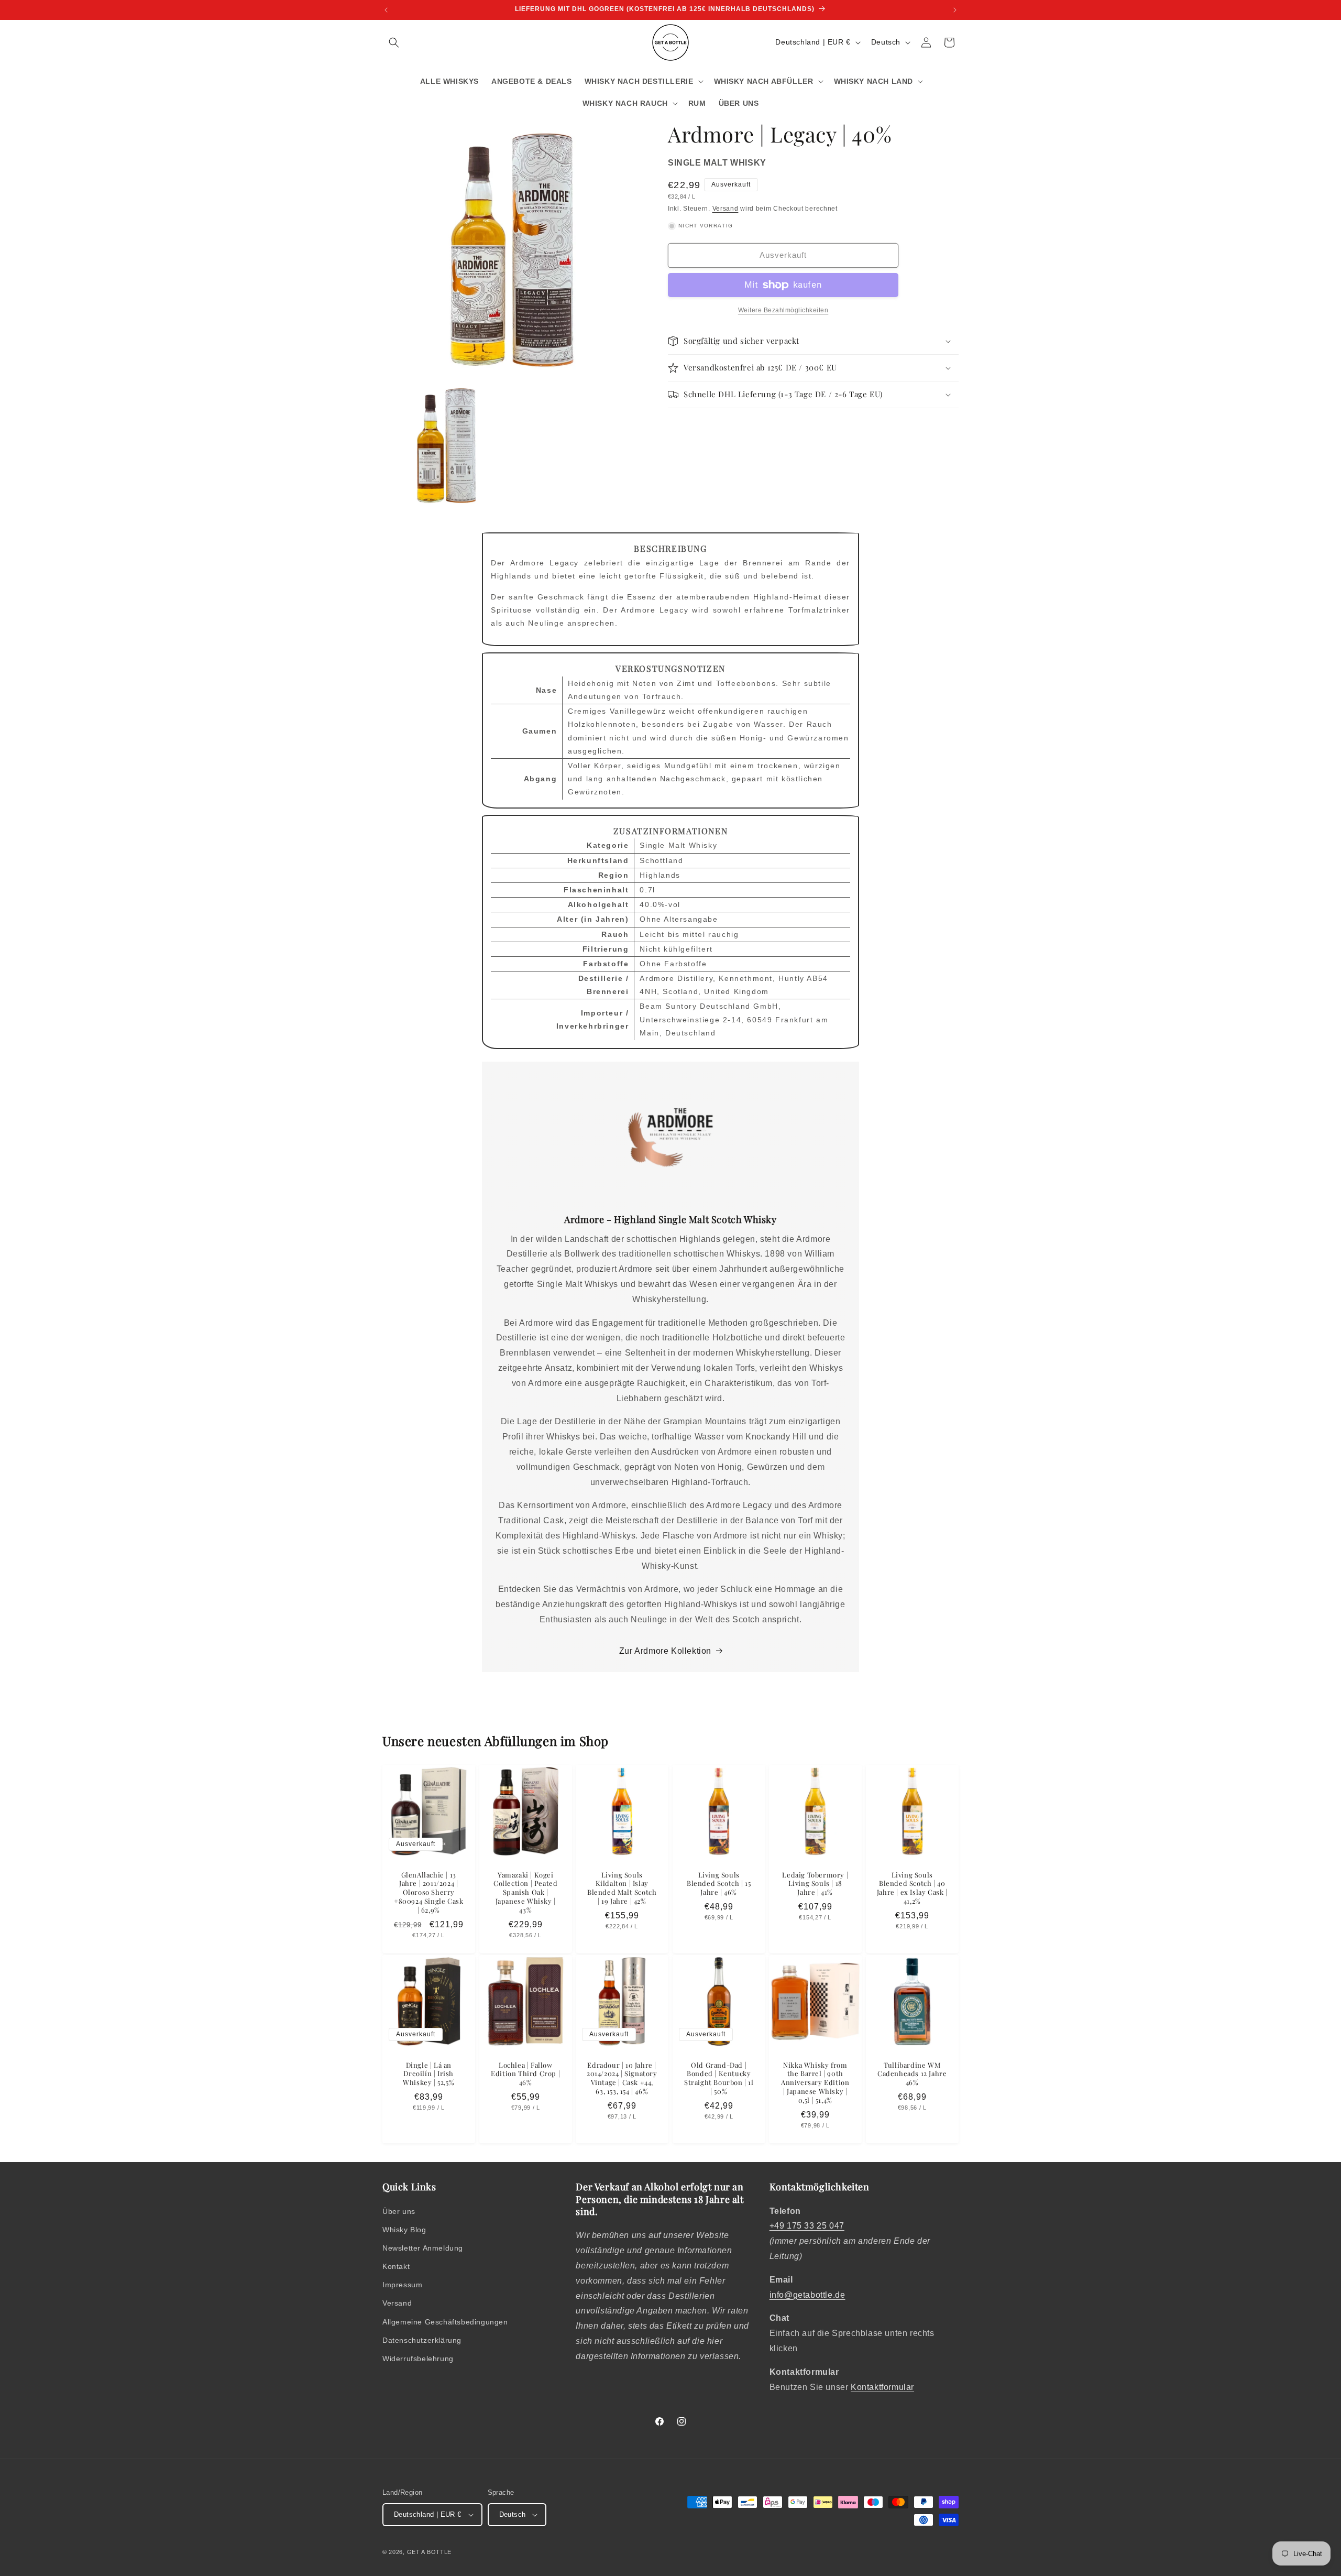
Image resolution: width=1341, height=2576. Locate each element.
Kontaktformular (882, 2387)
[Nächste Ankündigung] (955, 10)
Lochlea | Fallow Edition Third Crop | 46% (525, 2074)
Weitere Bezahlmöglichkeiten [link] (783, 310)
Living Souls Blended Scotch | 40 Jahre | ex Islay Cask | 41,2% (912, 1888)
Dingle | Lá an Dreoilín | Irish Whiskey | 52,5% (428, 2074)
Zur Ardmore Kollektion (665, 1651)
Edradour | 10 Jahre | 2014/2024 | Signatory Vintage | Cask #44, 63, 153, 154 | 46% (622, 2078)
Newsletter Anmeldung (423, 2248)
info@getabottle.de (807, 2295)
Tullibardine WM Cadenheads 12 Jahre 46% (912, 2074)
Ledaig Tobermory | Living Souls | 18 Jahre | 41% (816, 1883)
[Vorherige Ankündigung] (386, 10)
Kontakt (396, 2266)
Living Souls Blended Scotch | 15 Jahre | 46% (719, 1883)
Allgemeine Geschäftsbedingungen (445, 2322)
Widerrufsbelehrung (418, 2359)
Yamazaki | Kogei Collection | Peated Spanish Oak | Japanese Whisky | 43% (525, 1892)
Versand (726, 209)
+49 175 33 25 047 (807, 2226)
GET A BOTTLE (429, 2552)
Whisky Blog (404, 2230)
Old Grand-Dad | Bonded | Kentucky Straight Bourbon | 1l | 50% (719, 2078)
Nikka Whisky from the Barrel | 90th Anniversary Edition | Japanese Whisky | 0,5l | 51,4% (815, 2083)
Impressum (402, 2285)
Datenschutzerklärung (422, 2340)
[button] (394, 42)
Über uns (399, 2211)
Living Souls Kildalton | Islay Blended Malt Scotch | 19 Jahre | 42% (622, 1888)
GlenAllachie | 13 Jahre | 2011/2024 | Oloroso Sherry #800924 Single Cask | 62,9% (428, 1892)
